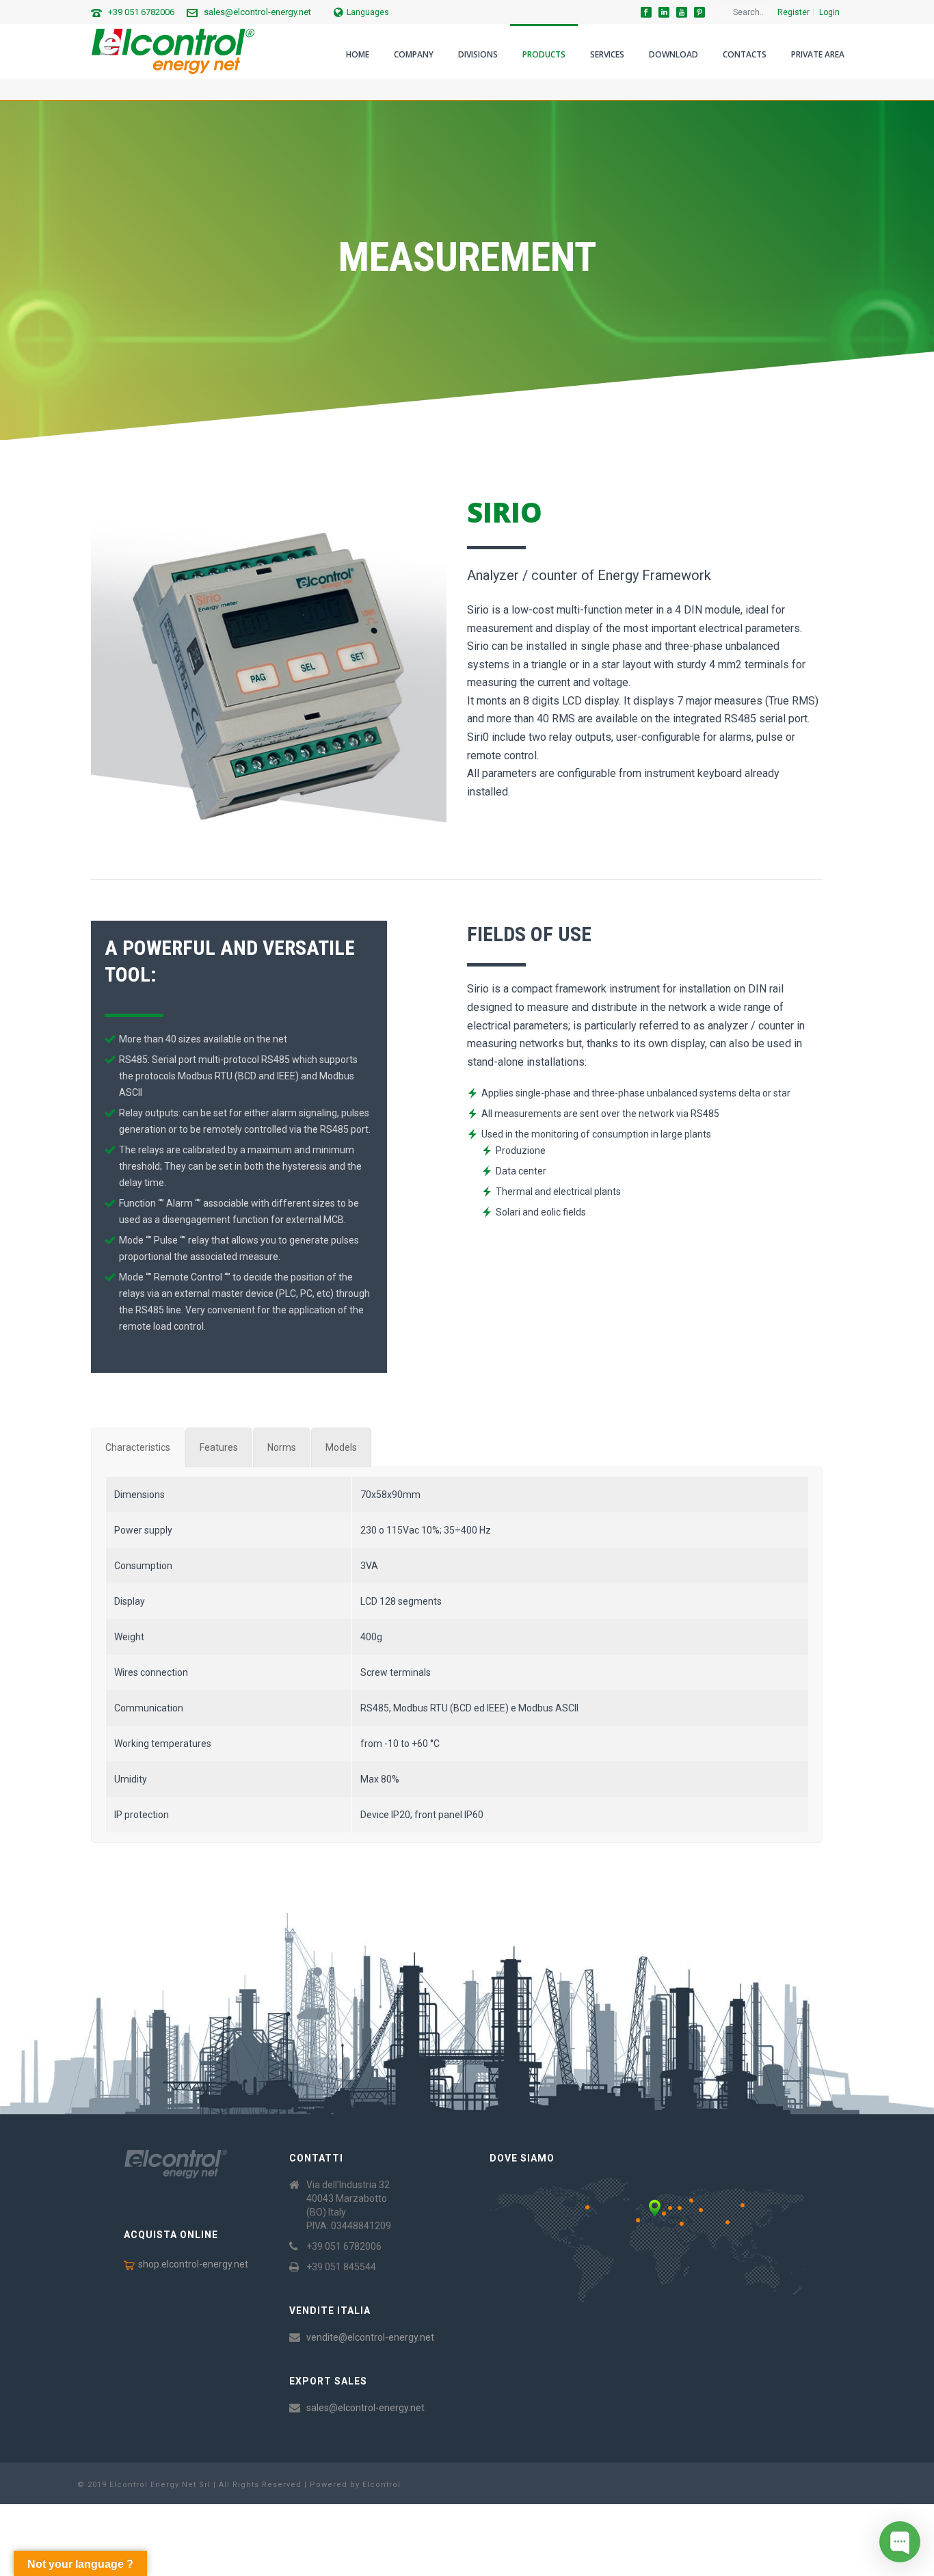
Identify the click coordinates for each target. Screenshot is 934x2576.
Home (358, 54)
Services (607, 54)
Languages (368, 12)
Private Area (818, 54)
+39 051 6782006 (141, 12)
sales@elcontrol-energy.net (257, 12)
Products (544, 54)
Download (673, 54)
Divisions (478, 54)
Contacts (745, 54)
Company (414, 54)
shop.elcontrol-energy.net (193, 2264)
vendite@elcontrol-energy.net (370, 2337)
